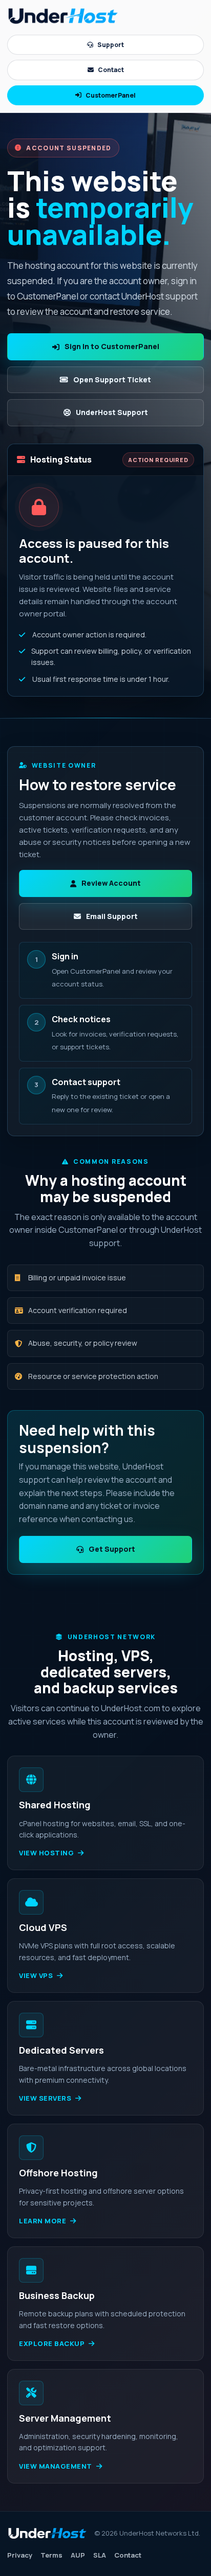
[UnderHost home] (63, 16)
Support (111, 45)
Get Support (112, 1549)
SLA (100, 2555)
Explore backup (52, 2343)
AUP (78, 2555)
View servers (45, 2098)
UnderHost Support (112, 412)
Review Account (111, 883)
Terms (51, 2555)
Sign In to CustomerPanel (112, 346)
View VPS (36, 1975)
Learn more (43, 2221)
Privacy (20, 2555)
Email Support (112, 916)
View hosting (46, 1853)
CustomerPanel (111, 95)
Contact (111, 70)
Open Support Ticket (112, 379)
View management (56, 2466)
